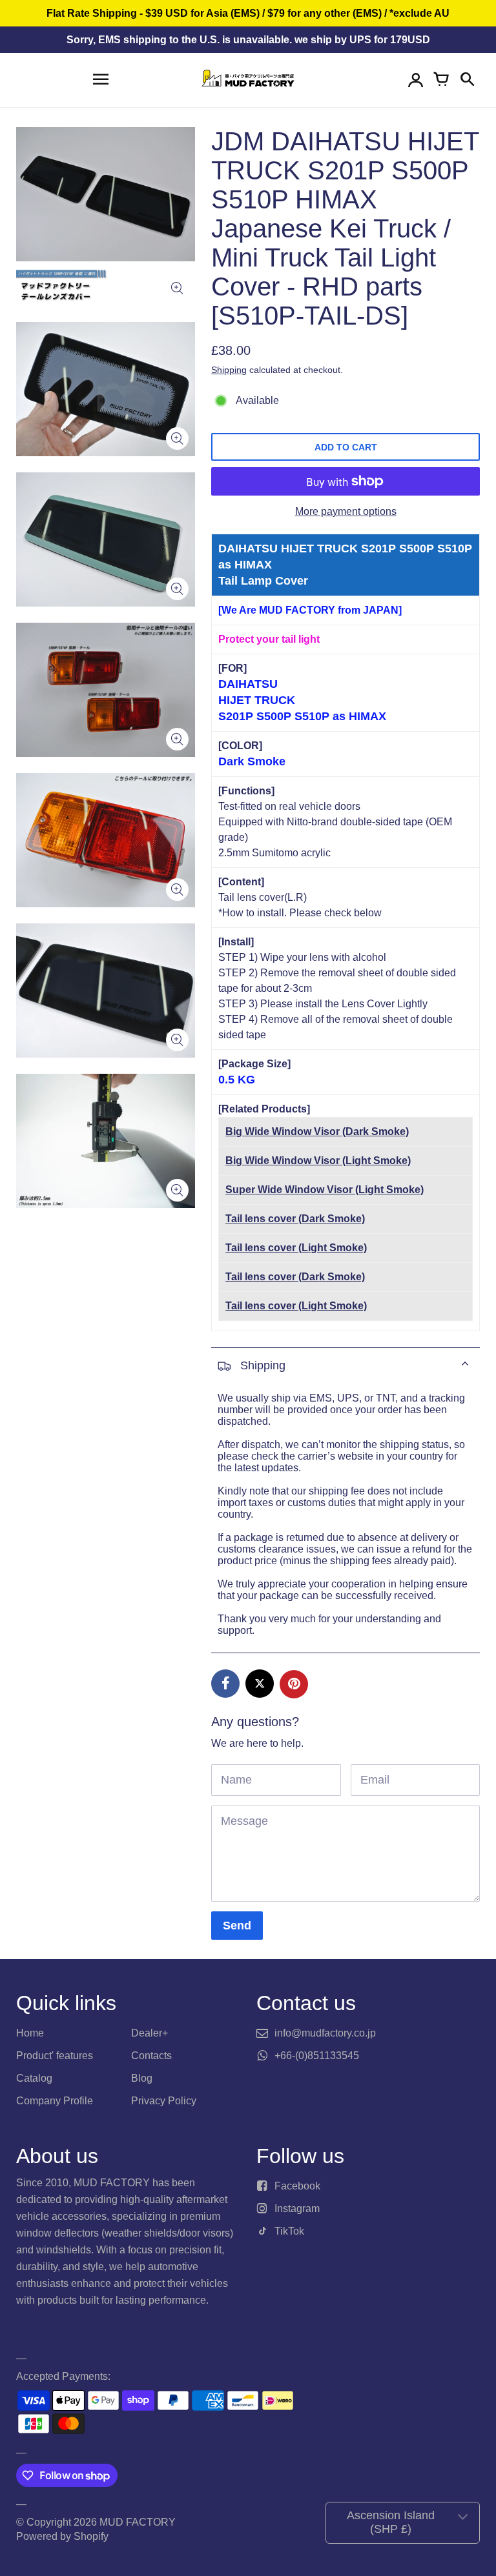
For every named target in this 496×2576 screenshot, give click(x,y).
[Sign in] (415, 80)
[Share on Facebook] (225, 1684)
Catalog (34, 2078)
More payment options (346, 511)
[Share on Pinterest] (294, 1684)
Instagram (297, 2209)
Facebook (297, 2186)
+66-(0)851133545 (317, 2056)
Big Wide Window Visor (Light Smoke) (318, 1161)
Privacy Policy (164, 2101)
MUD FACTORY (138, 2522)
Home (30, 2033)
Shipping (229, 370)
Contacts (151, 2056)
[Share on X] (260, 1684)
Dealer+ (150, 2033)
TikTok (289, 2231)
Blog (142, 2078)
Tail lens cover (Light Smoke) (296, 1248)
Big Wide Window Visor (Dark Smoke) (317, 1132)
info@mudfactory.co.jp (325, 2033)
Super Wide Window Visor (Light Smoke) (325, 1190)
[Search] (467, 80)
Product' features (55, 2056)
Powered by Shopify (62, 2536)
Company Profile (55, 2101)
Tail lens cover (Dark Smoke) (295, 1219)
